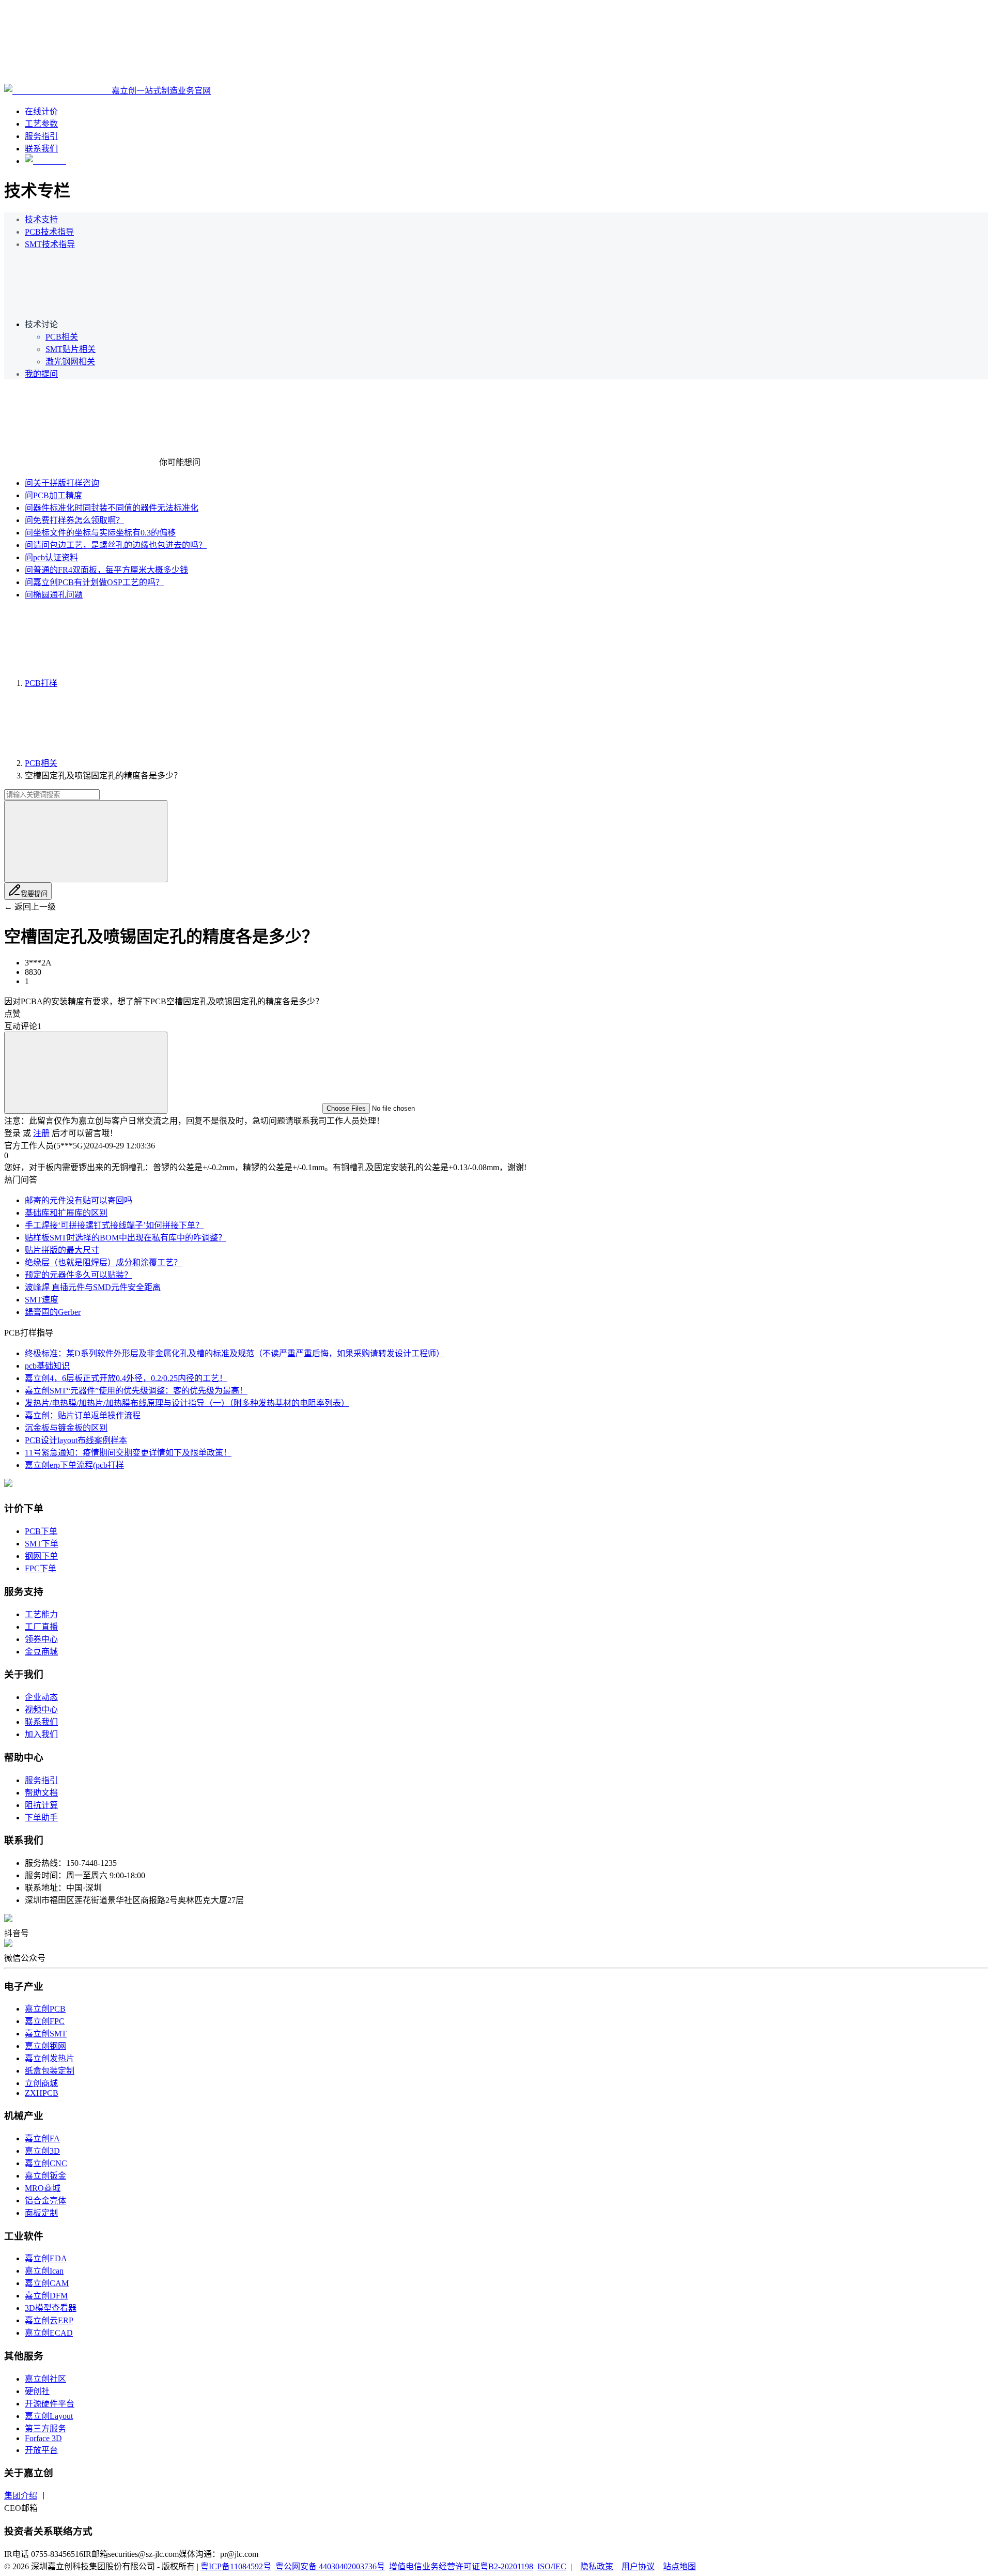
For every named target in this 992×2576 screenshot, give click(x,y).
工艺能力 (41, 1614)
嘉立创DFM (46, 2296)
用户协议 (638, 2566)
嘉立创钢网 (45, 2046)
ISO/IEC (552, 2566)
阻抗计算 (41, 1805)
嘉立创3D (42, 2151)
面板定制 (41, 2213)
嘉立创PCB (45, 2009)
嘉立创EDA (46, 2258)
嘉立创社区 (45, 2379)
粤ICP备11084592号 (236, 2566)
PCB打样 (41, 683)
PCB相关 (41, 763)
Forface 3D (43, 2438)
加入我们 (41, 1734)
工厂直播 (41, 1627)
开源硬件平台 (50, 2404)
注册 (41, 1133)
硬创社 (37, 2391)
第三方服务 (45, 2428)
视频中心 (41, 1709)
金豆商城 (41, 1652)
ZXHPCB (42, 2093)
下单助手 (41, 1818)
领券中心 (41, 1639)
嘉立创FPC (45, 2021)
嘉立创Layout (49, 2416)
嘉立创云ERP (49, 2320)
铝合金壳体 (45, 2201)
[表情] (86, 1073)
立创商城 (41, 2083)
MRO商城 (43, 2188)
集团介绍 (21, 2496)
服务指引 (41, 1780)
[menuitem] (506, 219)
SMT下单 (42, 1544)
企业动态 (41, 1697)
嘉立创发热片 (50, 2058)
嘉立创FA (42, 2138)
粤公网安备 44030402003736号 (330, 2566)
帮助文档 (41, 1793)
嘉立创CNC (46, 2163)
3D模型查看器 (51, 2308)
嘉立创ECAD (49, 2333)
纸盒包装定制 (50, 2071)
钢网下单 (41, 1556)
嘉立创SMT (46, 2034)
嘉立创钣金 (45, 2176)
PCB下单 (41, 1531)
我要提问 (34, 894)
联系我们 (41, 1722)
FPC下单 (41, 1568)
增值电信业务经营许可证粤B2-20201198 (461, 2566)
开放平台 (41, 2450)
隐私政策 (597, 2566)
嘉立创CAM (47, 2283)
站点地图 (679, 2566)
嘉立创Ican (44, 2271)
